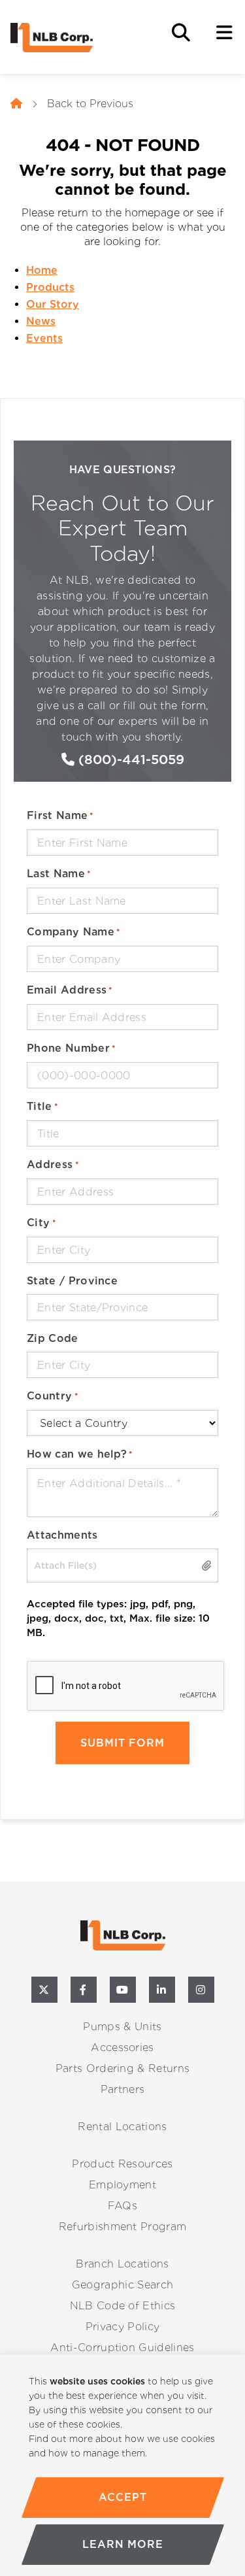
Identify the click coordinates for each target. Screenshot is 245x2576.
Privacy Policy (122, 2327)
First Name (60, 815)
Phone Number (71, 1048)
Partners (123, 2089)
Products (50, 287)
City (41, 1223)
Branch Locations (122, 2264)
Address (53, 1164)
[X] (44, 1990)
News (41, 321)
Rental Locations (122, 2127)
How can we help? (80, 1454)
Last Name (59, 874)
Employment (122, 2185)
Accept (122, 2497)
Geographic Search (122, 2285)
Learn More (123, 2544)
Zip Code (53, 1338)
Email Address (70, 990)
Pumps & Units (122, 2027)
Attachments (62, 1535)
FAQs (122, 2206)
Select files (207, 1566)
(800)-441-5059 (129, 760)
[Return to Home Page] (76, 38)
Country (53, 1396)
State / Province (72, 1281)
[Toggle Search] (181, 33)
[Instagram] (201, 1990)
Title (42, 1106)
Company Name (73, 932)
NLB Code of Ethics (123, 2306)
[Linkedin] (162, 1990)
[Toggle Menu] (224, 33)
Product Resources (122, 2164)
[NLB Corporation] (16, 104)
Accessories (122, 2048)
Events (44, 338)
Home (42, 270)
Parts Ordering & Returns (123, 2068)
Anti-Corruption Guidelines (122, 2348)
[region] (122, 2465)
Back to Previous (90, 104)
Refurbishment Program (123, 2227)
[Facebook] (84, 1990)
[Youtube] (123, 1990)
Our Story (53, 304)
